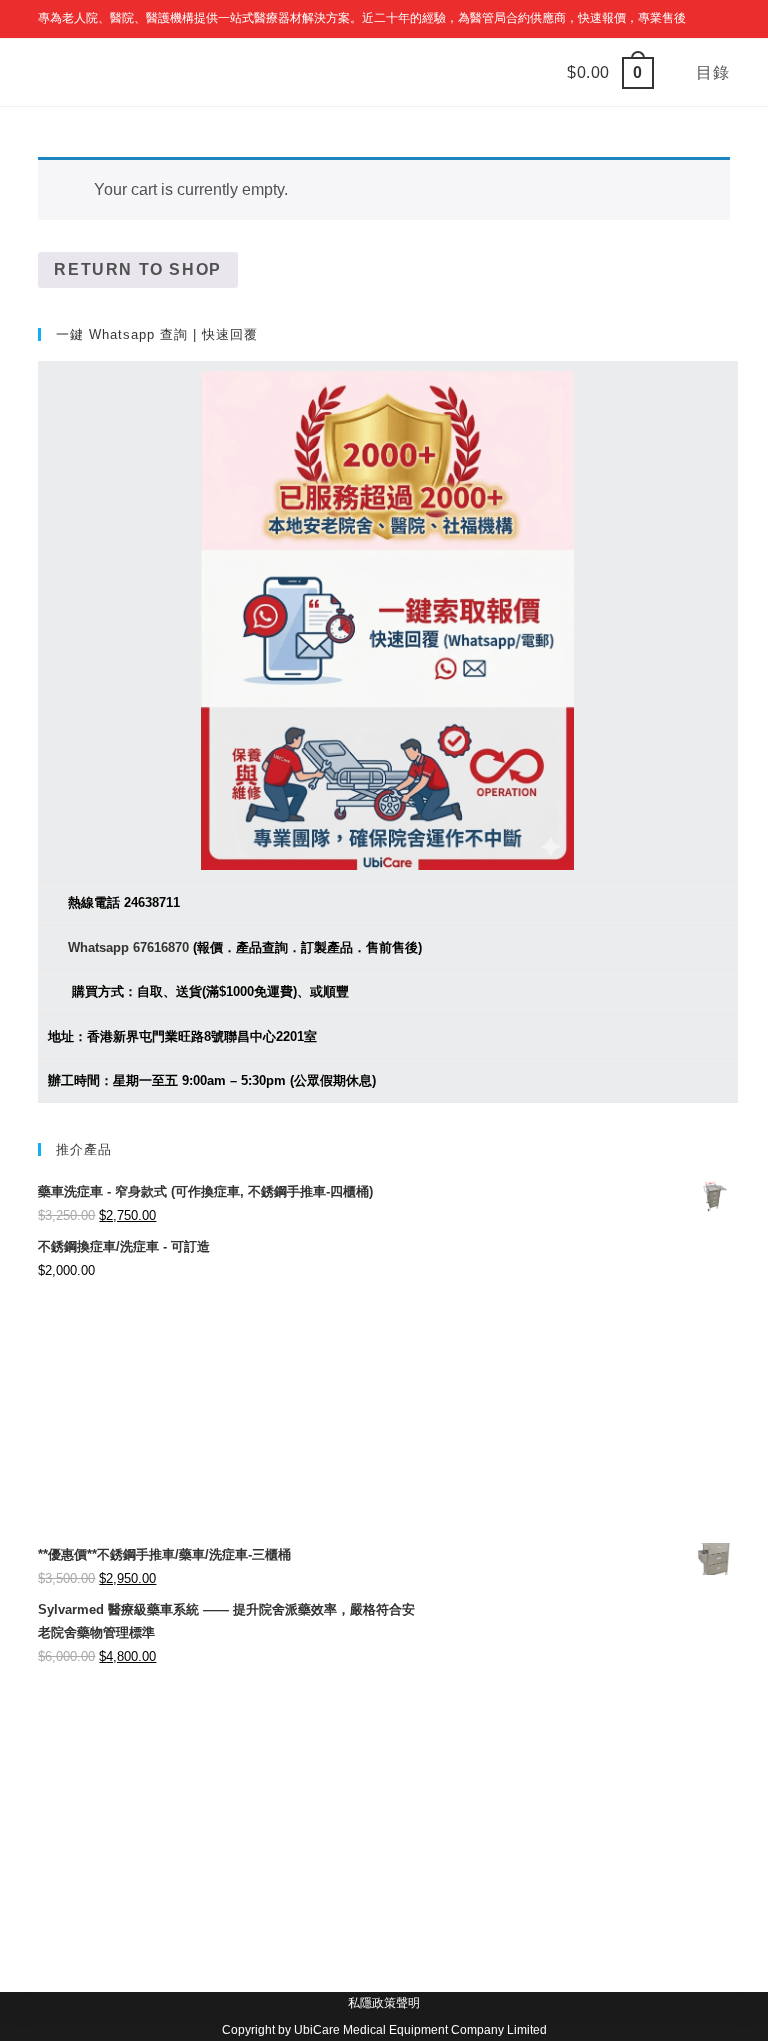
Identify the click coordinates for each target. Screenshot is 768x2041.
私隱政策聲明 (384, 2003)
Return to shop (137, 269)
